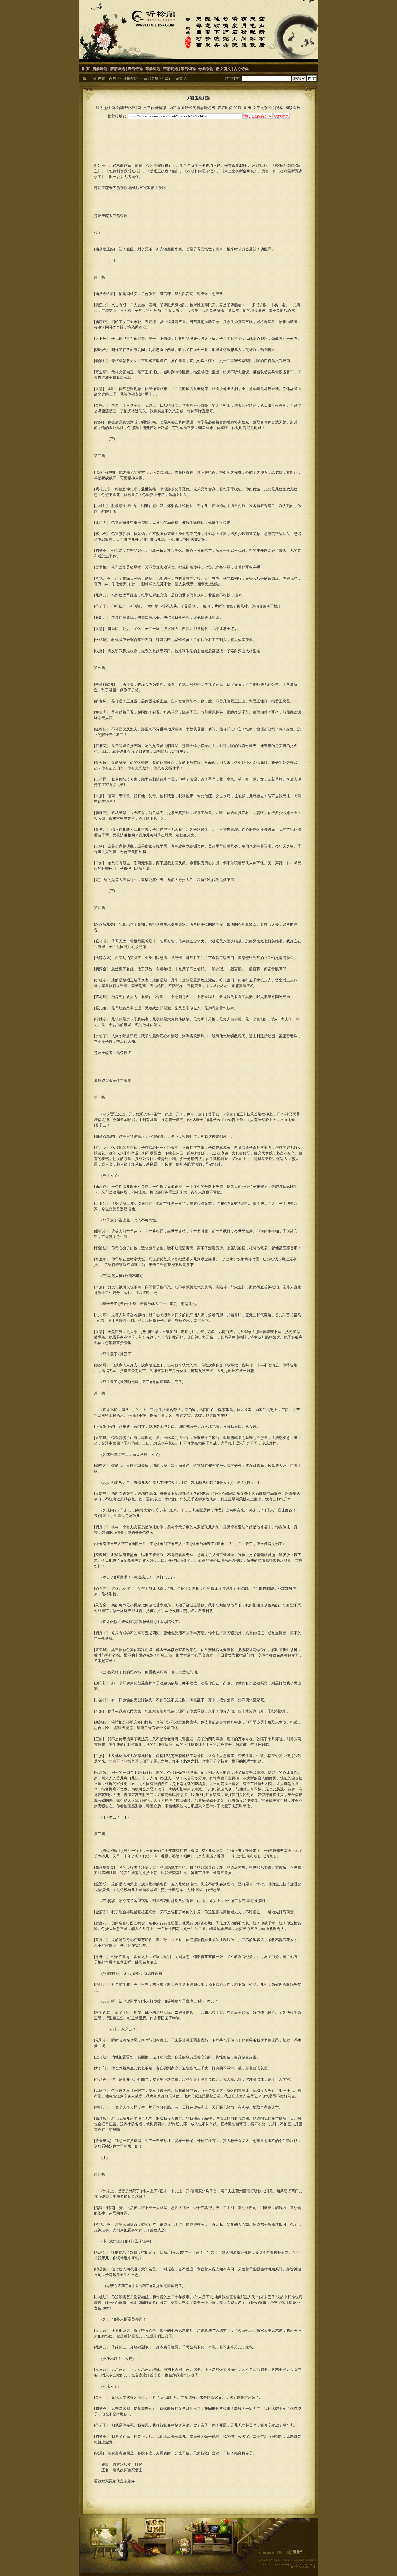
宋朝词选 (171, 69)
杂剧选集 (151, 78)
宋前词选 (153, 69)
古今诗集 (241, 69)
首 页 (85, 69)
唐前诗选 (100, 69)
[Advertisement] (198, 134)
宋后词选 (188, 69)
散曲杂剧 (206, 69)
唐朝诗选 (118, 69)
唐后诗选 (135, 69)
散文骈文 (224, 69)
